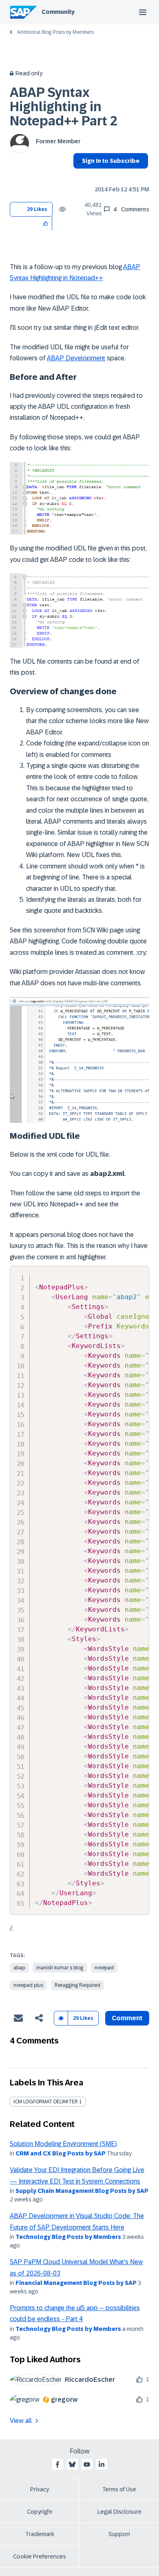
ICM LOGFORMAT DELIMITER (46, 2102)
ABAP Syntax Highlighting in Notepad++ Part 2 (64, 107)
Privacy (40, 2489)
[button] (46, 223)
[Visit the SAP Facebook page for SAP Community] (57, 2464)
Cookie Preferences (40, 2556)
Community (58, 12)
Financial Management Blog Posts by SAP (76, 2283)
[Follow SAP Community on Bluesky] (72, 2464)
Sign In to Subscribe (111, 161)
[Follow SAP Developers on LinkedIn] (102, 2464)
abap (19, 1968)
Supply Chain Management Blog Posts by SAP (82, 2191)
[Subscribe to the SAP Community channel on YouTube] (87, 2464)
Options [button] (78, 175)
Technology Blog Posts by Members (68, 2237)
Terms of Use (119, 2489)
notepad (104, 1968)
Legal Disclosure (119, 2512)
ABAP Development (76, 358)
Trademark (40, 2534)
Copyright (40, 2512)
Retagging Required (77, 1985)
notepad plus (28, 1985)
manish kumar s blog (60, 1968)
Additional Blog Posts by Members (55, 32)
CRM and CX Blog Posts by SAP (61, 2153)
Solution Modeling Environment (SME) (63, 2144)
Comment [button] (127, 2018)
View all (21, 2421)
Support (119, 2534)
